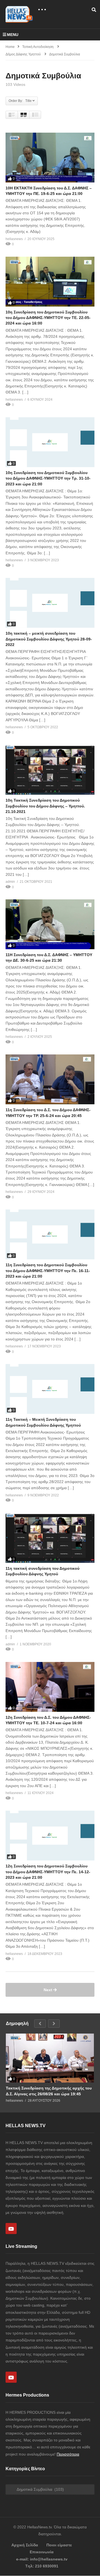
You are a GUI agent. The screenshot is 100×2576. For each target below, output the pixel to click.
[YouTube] (11, 2228)
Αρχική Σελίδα (25, 2545)
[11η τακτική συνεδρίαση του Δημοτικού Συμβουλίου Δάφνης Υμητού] (50, 1538)
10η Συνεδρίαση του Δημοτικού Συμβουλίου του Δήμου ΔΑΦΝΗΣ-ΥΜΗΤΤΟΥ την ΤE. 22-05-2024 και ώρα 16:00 (48, 318)
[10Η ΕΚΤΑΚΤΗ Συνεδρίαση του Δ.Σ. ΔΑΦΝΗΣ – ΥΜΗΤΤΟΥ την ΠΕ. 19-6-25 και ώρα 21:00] (50, 158)
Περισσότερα (68, 2454)
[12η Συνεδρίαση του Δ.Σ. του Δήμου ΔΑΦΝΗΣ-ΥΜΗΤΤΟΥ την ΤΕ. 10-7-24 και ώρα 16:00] (50, 1687)
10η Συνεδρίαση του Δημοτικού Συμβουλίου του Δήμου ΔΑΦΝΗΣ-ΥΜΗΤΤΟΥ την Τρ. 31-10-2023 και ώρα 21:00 (48, 478)
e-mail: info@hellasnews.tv (42, 2559)
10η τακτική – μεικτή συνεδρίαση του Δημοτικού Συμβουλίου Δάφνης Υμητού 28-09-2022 (49, 639)
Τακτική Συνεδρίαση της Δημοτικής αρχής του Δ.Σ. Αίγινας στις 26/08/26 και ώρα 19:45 (49, 2091)
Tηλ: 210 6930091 (42, 2566)
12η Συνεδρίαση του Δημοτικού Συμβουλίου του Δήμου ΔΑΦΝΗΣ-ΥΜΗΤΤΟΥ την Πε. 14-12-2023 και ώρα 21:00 (48, 1872)
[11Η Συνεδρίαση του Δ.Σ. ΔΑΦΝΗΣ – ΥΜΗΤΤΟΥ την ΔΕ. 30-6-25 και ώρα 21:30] (50, 924)
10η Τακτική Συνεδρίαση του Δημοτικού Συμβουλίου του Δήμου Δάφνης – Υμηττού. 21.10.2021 (45, 806)
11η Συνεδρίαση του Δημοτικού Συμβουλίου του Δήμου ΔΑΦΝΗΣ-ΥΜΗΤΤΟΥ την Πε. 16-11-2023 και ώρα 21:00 (48, 1271)
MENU (13, 35)
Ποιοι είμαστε (59, 2545)
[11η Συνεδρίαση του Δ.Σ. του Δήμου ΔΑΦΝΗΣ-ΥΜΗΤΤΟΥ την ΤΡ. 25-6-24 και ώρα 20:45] (50, 1079)
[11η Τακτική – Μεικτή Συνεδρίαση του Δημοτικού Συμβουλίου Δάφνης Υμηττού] (50, 1389)
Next (48, 1990)
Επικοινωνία (42, 2552)
